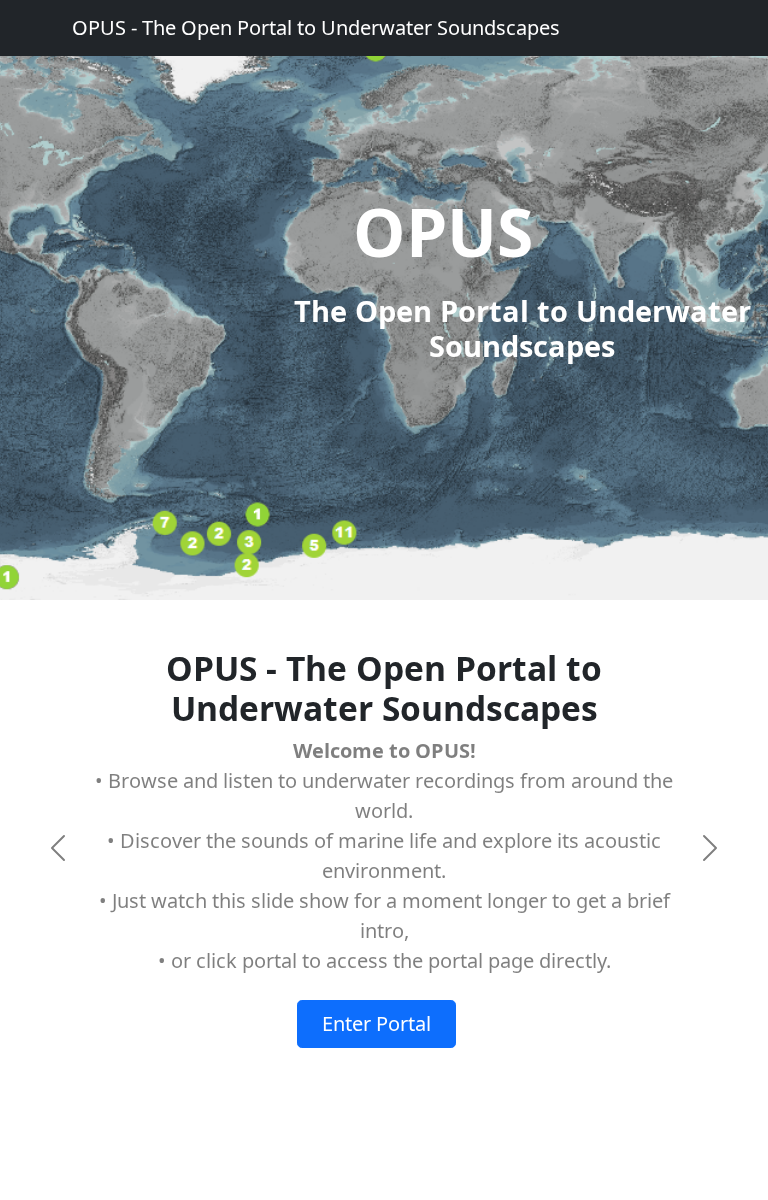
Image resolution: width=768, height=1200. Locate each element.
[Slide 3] (384, 1068)
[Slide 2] (348, 1068)
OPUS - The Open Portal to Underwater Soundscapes (316, 27)
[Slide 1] (312, 1068)
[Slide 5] (456, 1068)
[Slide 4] (420, 1068)
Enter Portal (376, 1023)
